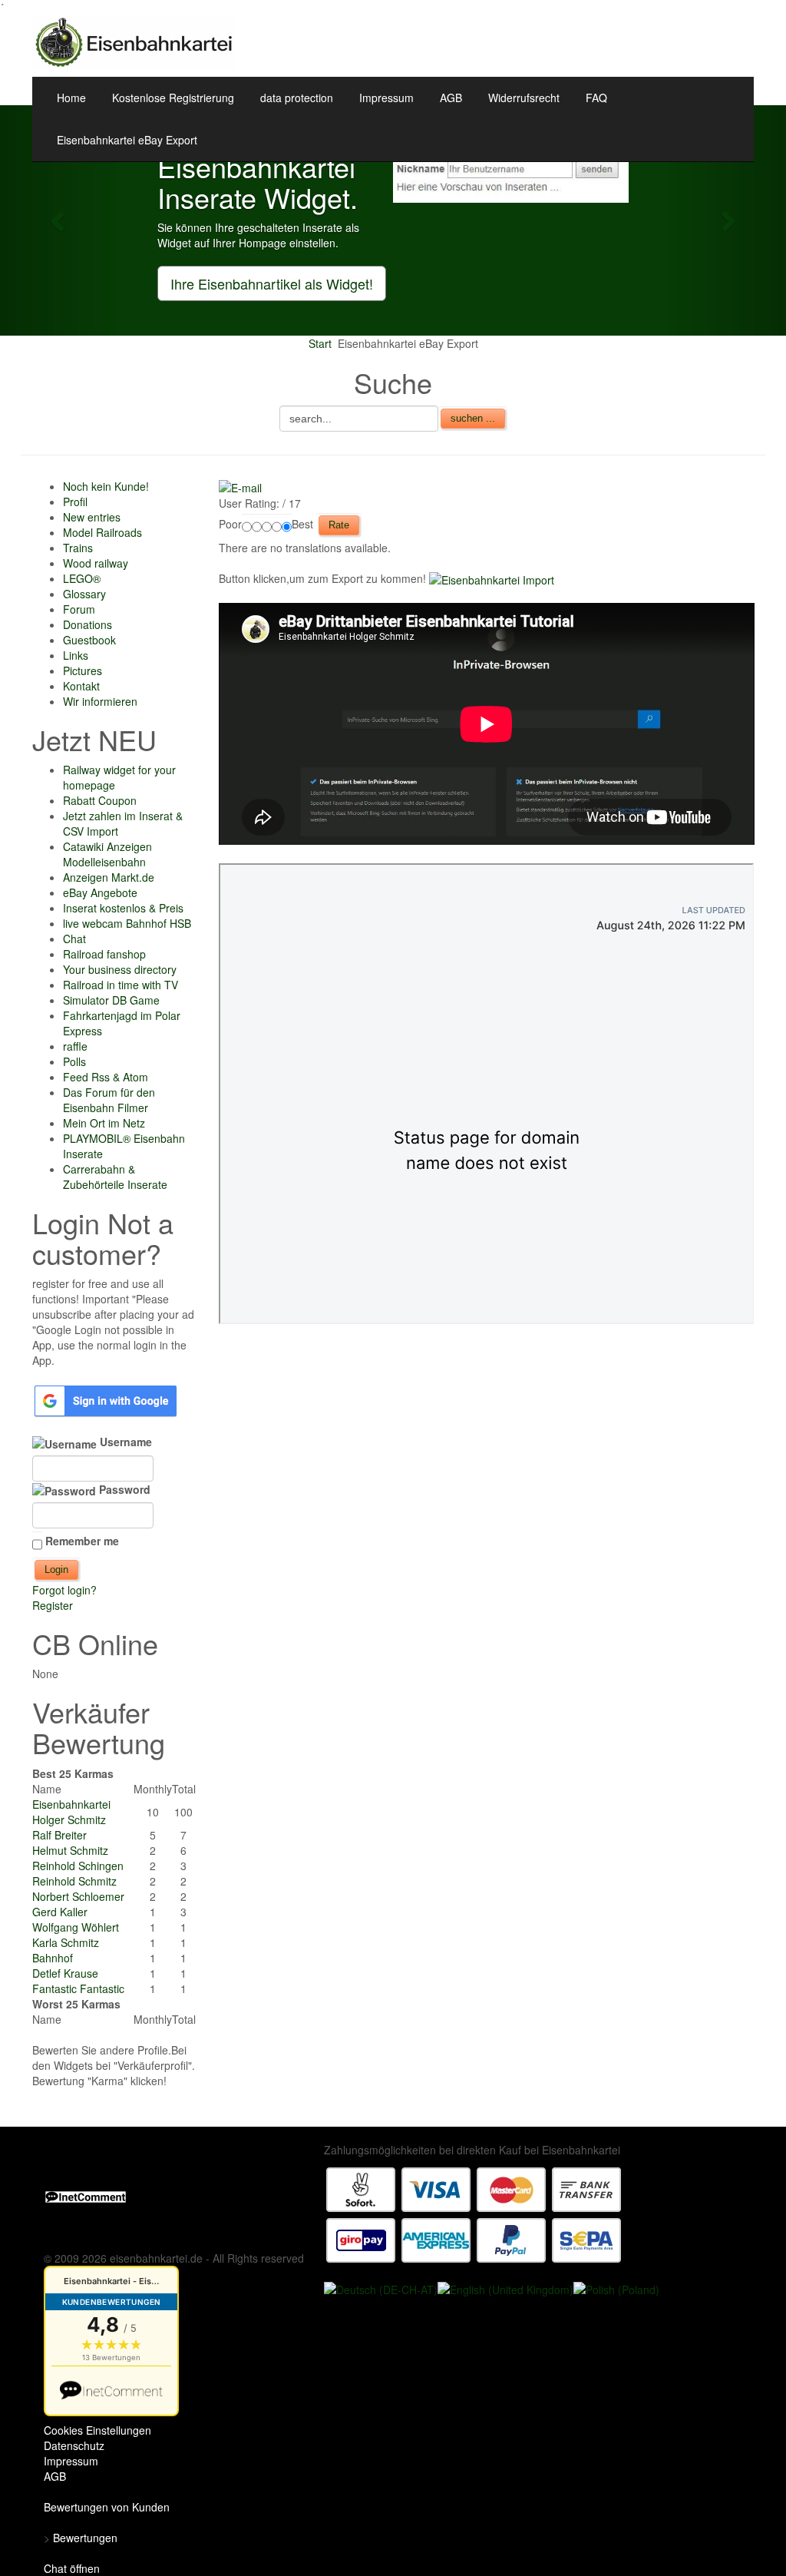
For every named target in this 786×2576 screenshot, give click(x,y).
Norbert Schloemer (78, 1896)
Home (71, 98)
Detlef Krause (65, 1973)
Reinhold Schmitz (74, 1881)
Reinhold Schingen (78, 1866)
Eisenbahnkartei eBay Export (127, 140)
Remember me (82, 1541)
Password (123, 1489)
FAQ (596, 98)
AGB (451, 98)
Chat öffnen (72, 2568)
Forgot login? (64, 1590)
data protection (297, 98)
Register (53, 1605)
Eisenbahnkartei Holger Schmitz (71, 1812)
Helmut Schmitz (70, 1850)
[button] (59, 220)
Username (124, 1442)
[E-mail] (240, 486)
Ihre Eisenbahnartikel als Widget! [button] (272, 283)
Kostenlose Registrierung (173, 98)
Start (320, 343)
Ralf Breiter (59, 1835)
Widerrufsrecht (524, 98)
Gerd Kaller (60, 1912)
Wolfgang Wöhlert (76, 1927)
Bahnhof (53, 1958)
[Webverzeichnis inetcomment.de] (86, 2196)
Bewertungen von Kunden (107, 2507)
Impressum (386, 98)
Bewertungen (85, 2538)
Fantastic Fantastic (78, 1988)
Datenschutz (74, 2445)
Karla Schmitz (66, 1942)
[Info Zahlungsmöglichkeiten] (474, 2213)
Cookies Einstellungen (97, 2430)
